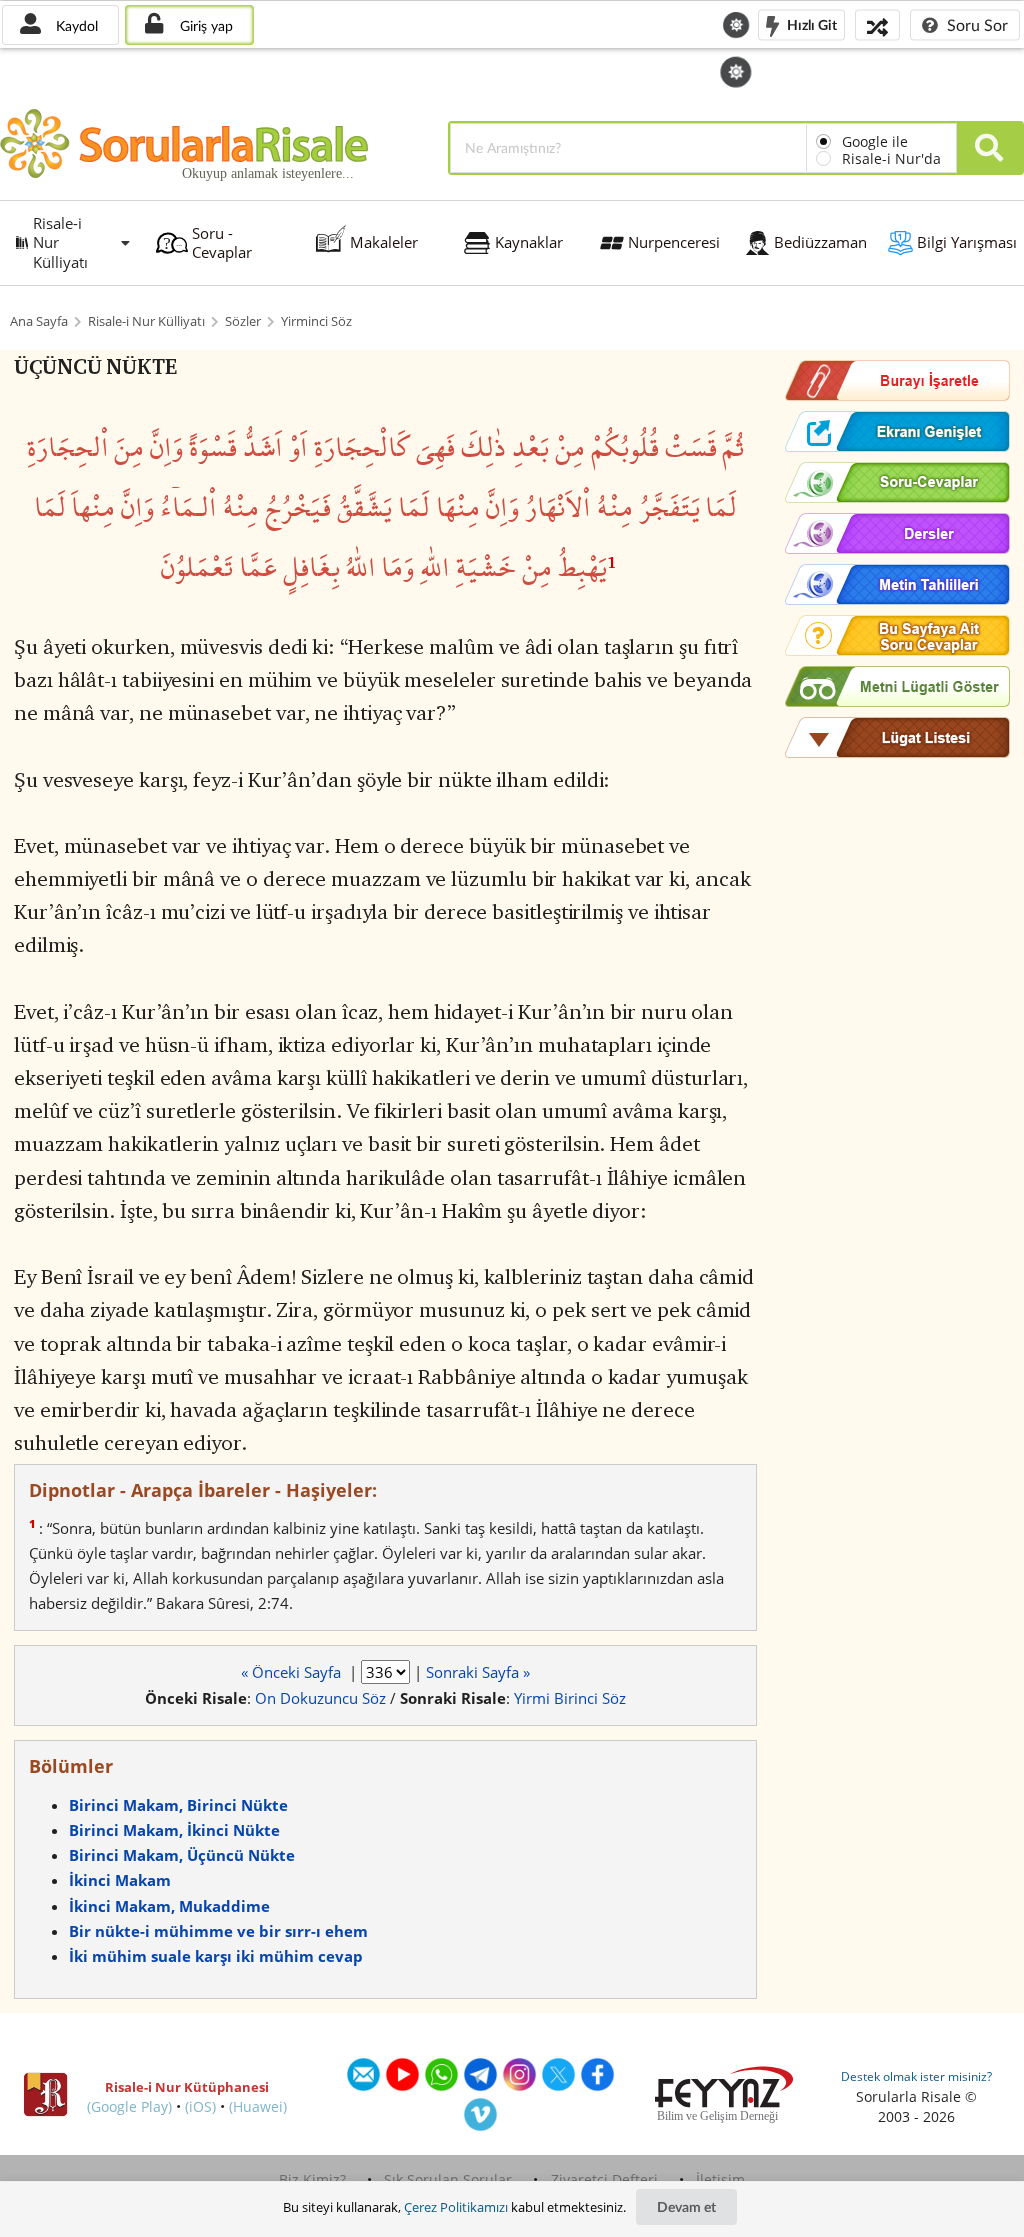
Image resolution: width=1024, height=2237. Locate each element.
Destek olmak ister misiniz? (916, 2076)
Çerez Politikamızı (456, 2207)
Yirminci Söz (316, 321)
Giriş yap (204, 25)
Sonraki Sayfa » (478, 1672)
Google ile (875, 141)
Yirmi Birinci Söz (570, 1698)
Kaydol (75, 25)
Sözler (243, 321)
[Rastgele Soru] (877, 24)
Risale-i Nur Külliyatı (146, 321)
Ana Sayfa (39, 321)
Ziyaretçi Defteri (604, 2179)
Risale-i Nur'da (891, 158)
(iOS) (200, 2106)
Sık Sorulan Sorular (448, 2179)
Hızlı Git (810, 23)
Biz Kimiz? (312, 2179)
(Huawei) (258, 2106)
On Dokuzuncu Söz (320, 1698)
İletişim (720, 2179)
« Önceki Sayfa (293, 1672)
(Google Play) (129, 2106)
